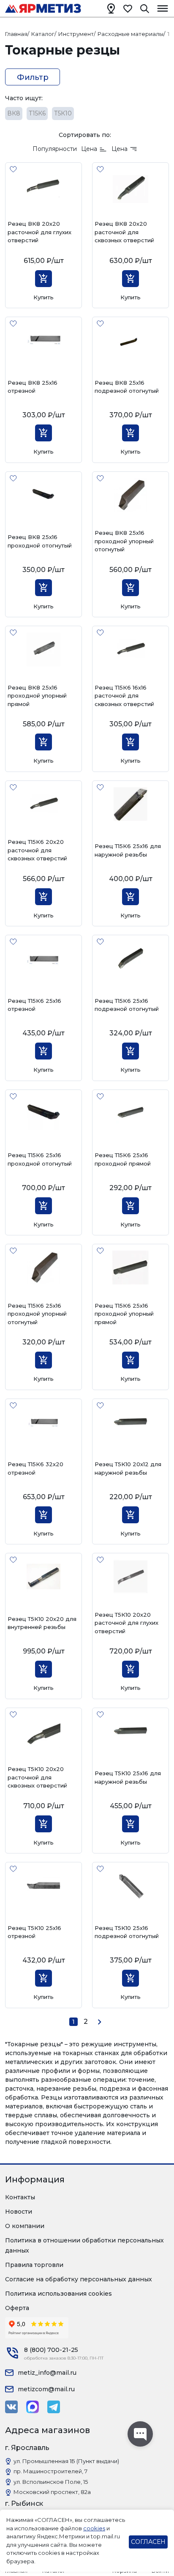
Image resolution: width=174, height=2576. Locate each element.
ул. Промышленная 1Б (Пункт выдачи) (66, 2461)
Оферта (17, 2308)
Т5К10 (63, 113)
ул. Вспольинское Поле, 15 (51, 2482)
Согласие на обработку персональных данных (79, 2279)
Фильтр (33, 77)
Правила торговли (34, 2265)
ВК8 (14, 113)
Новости (19, 2212)
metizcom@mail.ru (46, 2389)
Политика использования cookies (58, 2294)
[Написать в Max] (33, 2407)
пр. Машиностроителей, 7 (50, 2471)
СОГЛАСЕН (148, 2542)
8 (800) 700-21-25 (51, 2350)
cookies (94, 2528)
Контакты (20, 2197)
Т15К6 (37, 113)
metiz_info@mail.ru (47, 2373)
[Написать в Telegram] (54, 2407)
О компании (25, 2226)
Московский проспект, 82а (52, 2492)
